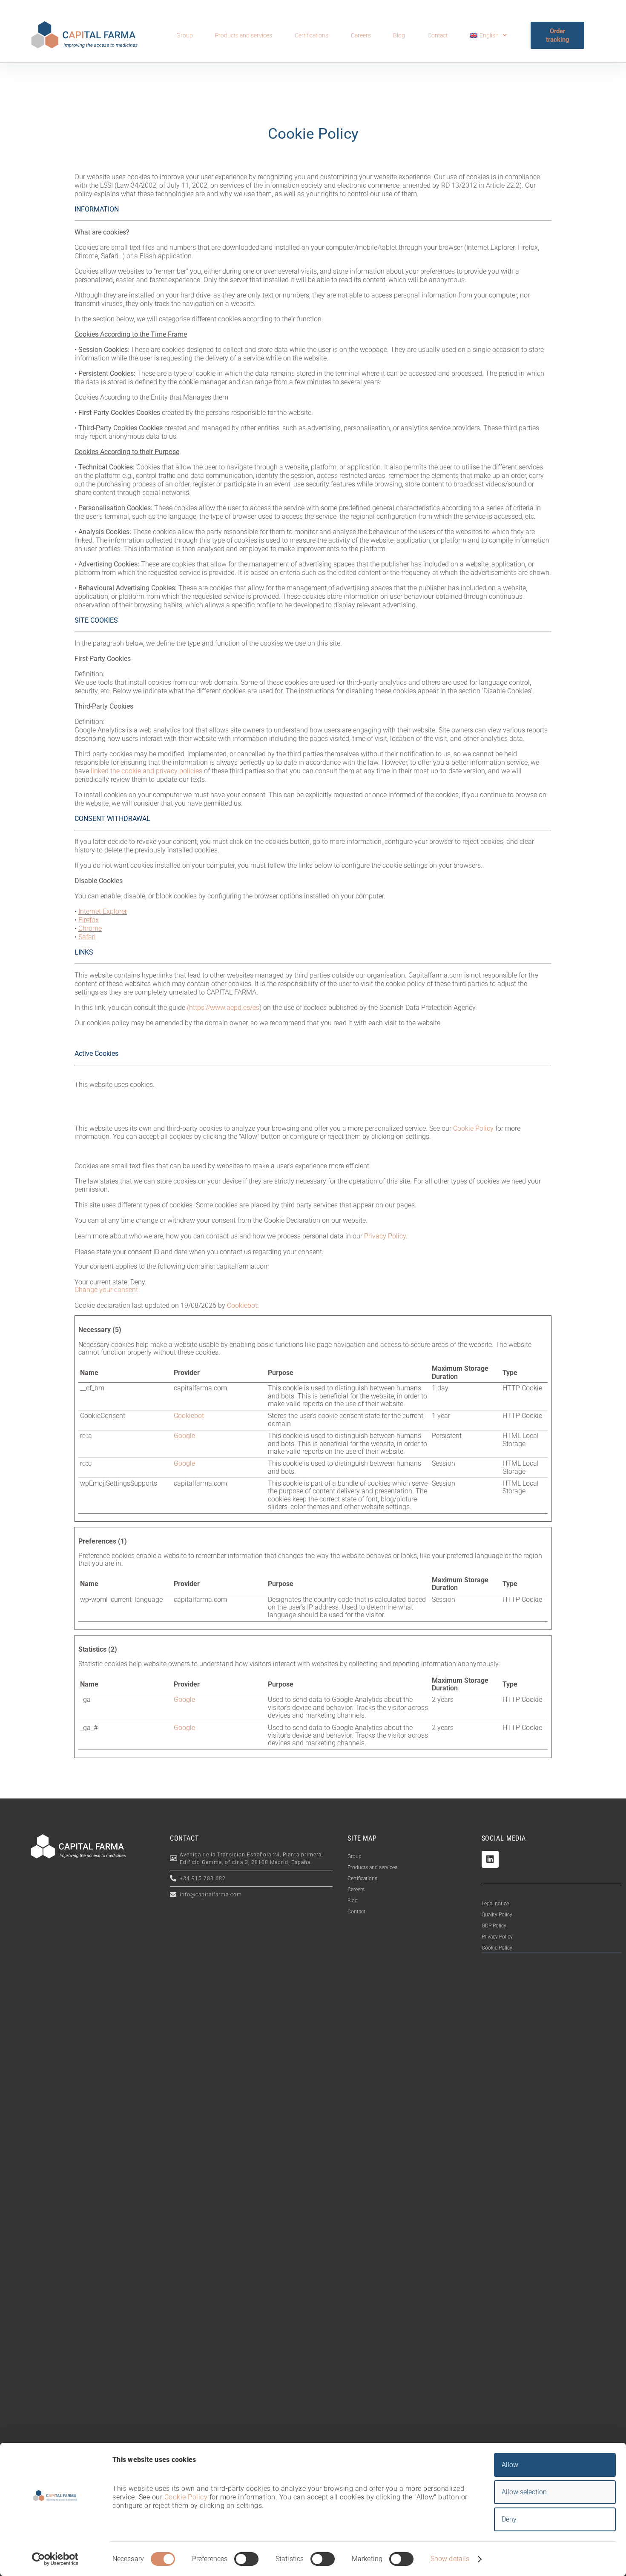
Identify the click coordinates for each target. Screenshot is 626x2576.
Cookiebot (242, 1305)
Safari (87, 937)
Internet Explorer (103, 911)
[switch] (246, 2559)
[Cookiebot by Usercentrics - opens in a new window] (55, 2559)
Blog (399, 35)
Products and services (244, 35)
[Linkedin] (490, 1859)
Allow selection (524, 2492)
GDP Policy (494, 1926)
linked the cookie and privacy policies (146, 771)
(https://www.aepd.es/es (223, 1008)
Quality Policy (497, 1915)
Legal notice (495, 1904)
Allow (510, 2465)
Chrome (90, 928)
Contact (438, 35)
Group (185, 35)
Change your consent (106, 1290)
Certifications (312, 35)
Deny (509, 2519)
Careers (361, 35)
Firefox (89, 920)
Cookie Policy (497, 1948)
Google (184, 1436)
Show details (450, 2559)
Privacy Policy (497, 1937)
